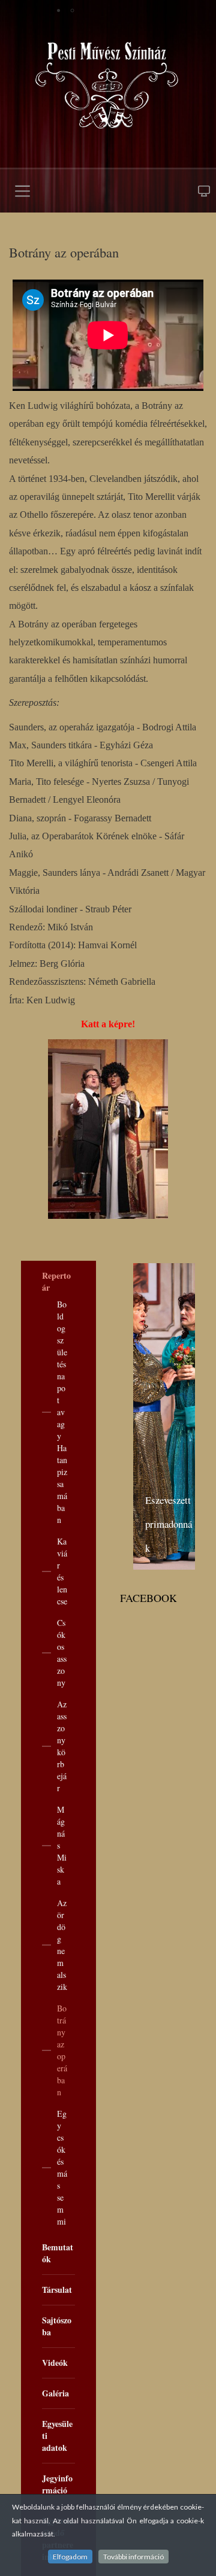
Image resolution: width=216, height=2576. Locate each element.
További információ (133, 2557)
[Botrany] (108, 1129)
